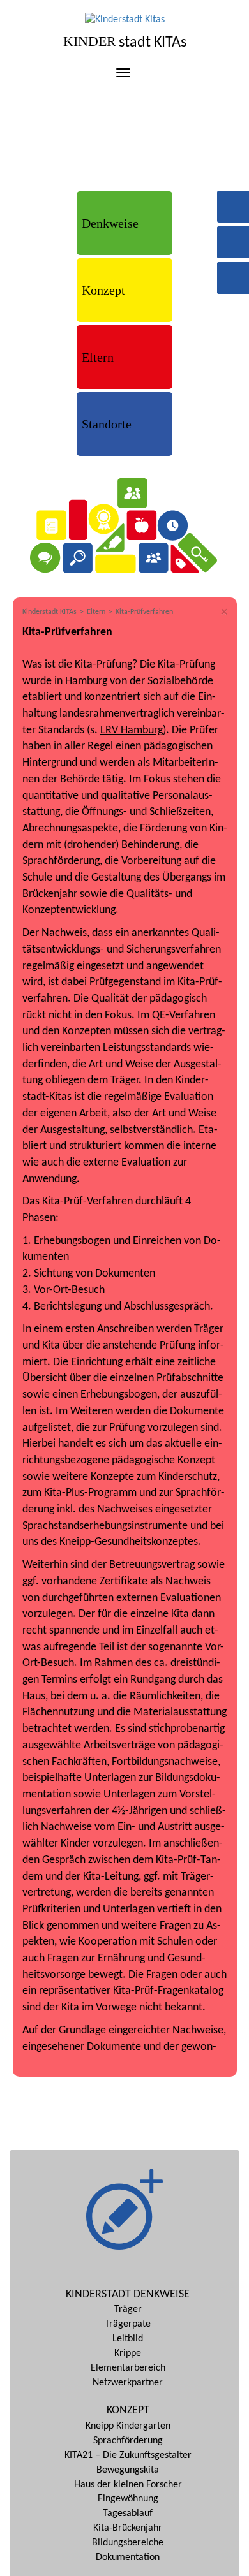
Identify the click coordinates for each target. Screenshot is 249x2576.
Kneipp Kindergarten (128, 2426)
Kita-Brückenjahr (128, 2528)
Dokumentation (128, 2558)
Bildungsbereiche (128, 2543)
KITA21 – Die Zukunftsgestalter (128, 2455)
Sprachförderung (128, 2441)
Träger (128, 2309)
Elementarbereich (128, 2368)
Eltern (98, 357)
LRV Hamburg (132, 730)
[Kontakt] (233, 236)
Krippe (128, 2353)
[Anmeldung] (233, 271)
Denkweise (110, 223)
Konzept (103, 290)
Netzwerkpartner (128, 2383)
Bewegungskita (128, 2470)
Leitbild (128, 2339)
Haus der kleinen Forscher (128, 2485)
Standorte (107, 424)
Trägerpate (128, 2324)
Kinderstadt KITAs (49, 612)
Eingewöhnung (128, 2499)
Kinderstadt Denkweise (128, 2294)
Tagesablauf (128, 2514)
